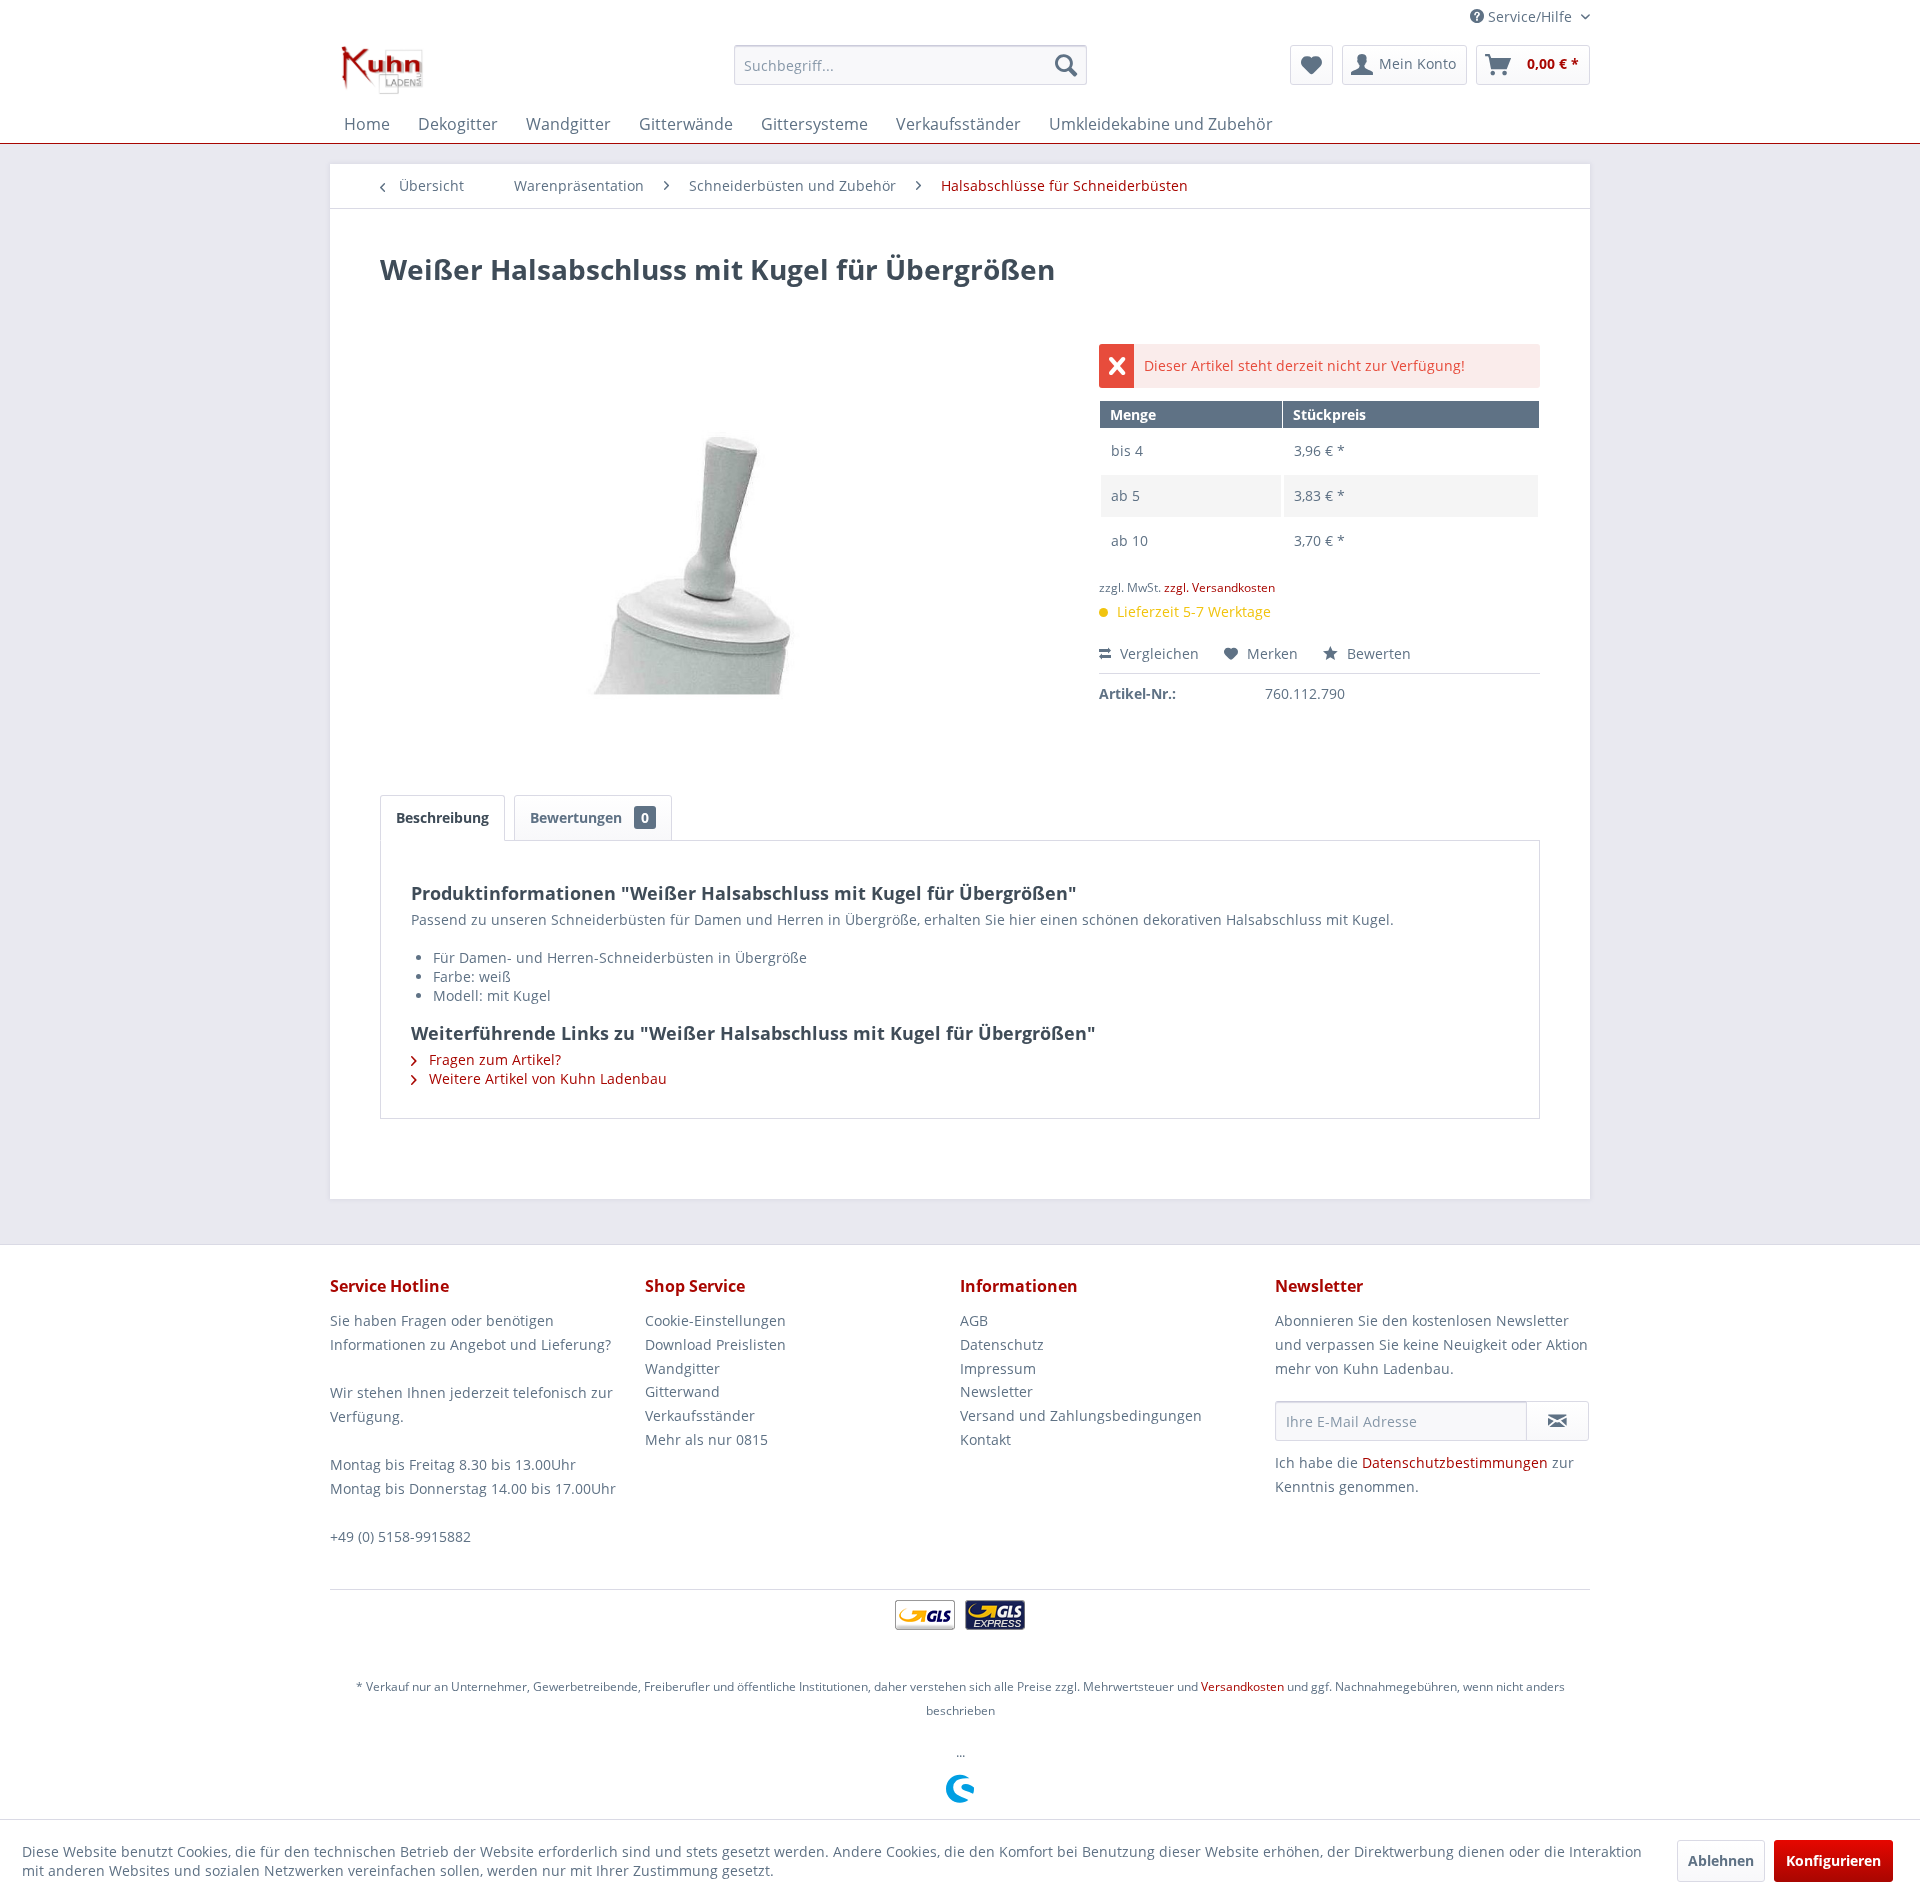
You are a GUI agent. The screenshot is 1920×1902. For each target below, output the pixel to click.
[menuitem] (910, 65)
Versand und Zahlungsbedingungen (1081, 1415)
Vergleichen (1157, 653)
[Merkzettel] (1311, 65)
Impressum (998, 1368)
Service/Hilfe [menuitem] (1530, 16)
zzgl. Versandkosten (1219, 587)
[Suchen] (1066, 65)
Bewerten (1377, 653)
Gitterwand (682, 1391)
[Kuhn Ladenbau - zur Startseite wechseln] (382, 70)
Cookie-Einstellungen (715, 1320)
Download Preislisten (715, 1344)
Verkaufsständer (700, 1415)
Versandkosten (1242, 1686)
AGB (974, 1320)
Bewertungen (589, 817)
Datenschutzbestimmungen (1455, 1462)
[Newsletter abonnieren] (1557, 1421)
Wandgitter (682, 1368)
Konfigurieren (1833, 1860)
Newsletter (996, 1391)
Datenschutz (1002, 1344)
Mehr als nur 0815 (706, 1439)
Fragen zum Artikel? (493, 1059)
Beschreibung (442, 817)
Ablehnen (1721, 1860)
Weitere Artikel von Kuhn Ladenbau (546, 1078)
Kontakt (985, 1439)
